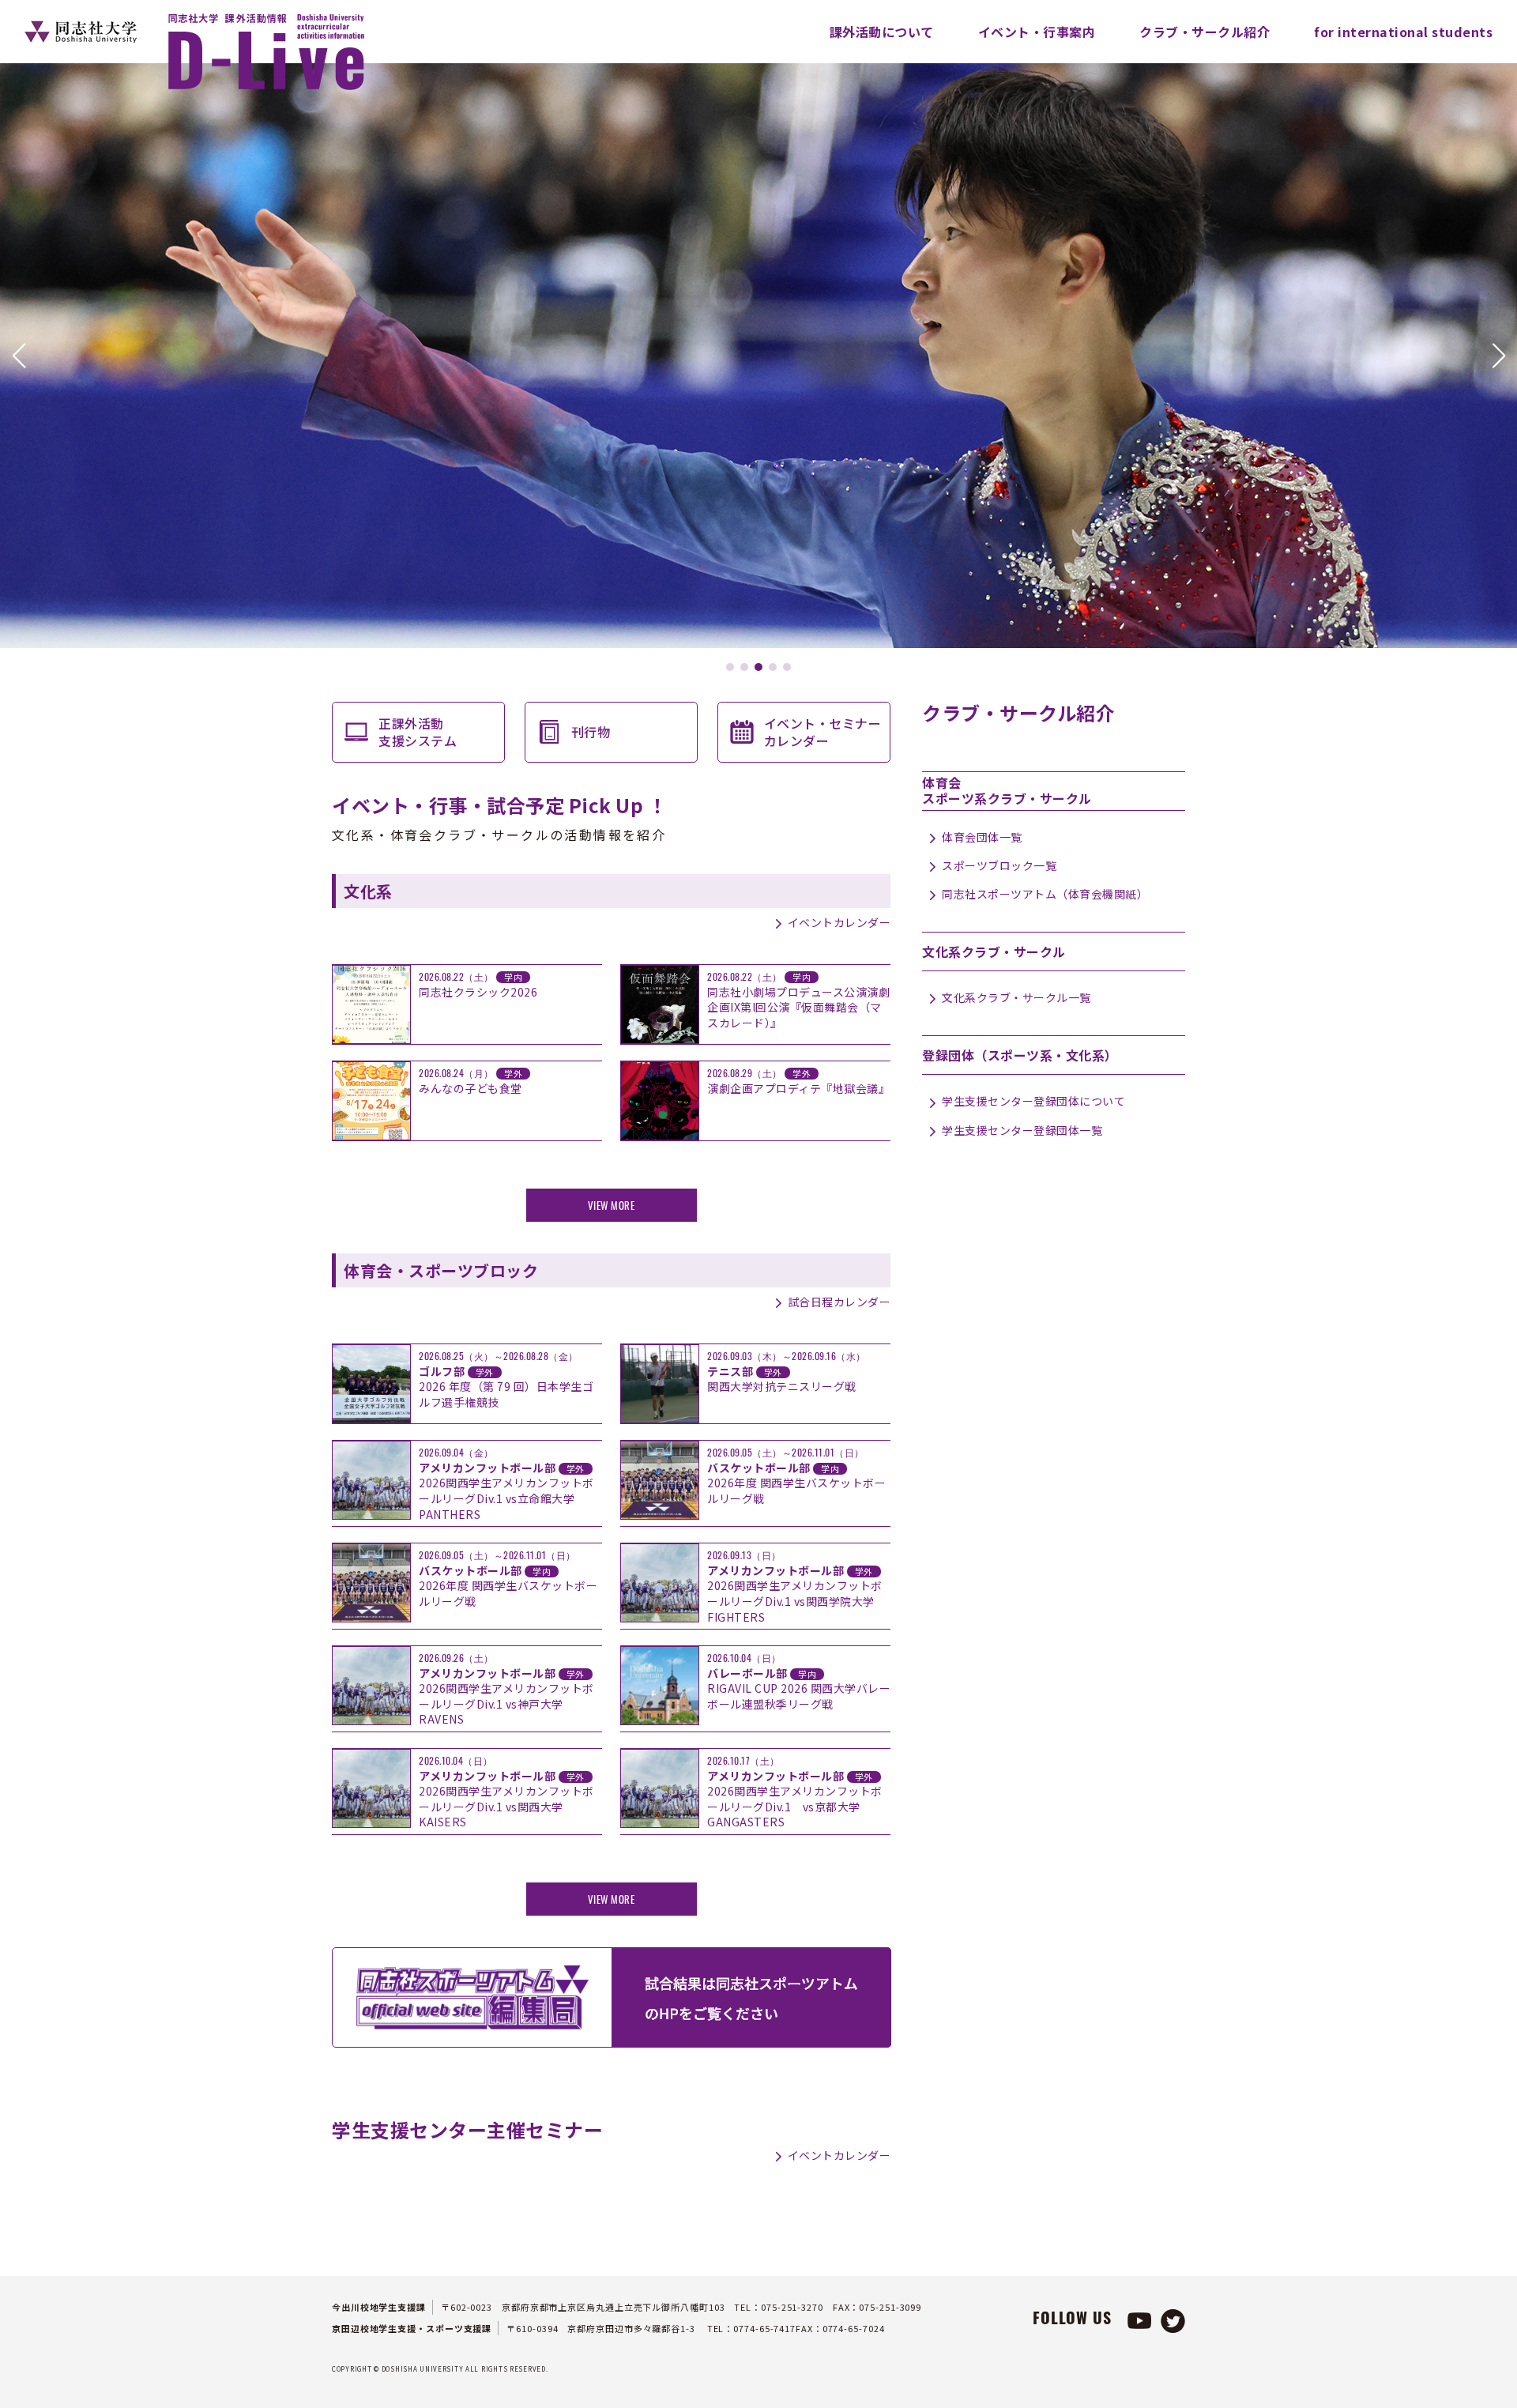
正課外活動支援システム (418, 732)
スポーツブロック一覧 (999, 865)
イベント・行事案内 (1037, 32)
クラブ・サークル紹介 (1205, 32)
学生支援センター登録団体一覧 (1022, 1130)
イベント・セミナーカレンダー (823, 732)
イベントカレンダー (839, 922)
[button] (19, 356)
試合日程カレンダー (839, 1302)
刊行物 (591, 732)
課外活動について (882, 32)
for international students (1403, 32)
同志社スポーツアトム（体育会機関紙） (1045, 894)
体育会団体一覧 (982, 837)
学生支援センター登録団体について (1033, 1101)
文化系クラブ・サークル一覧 (1016, 997)
